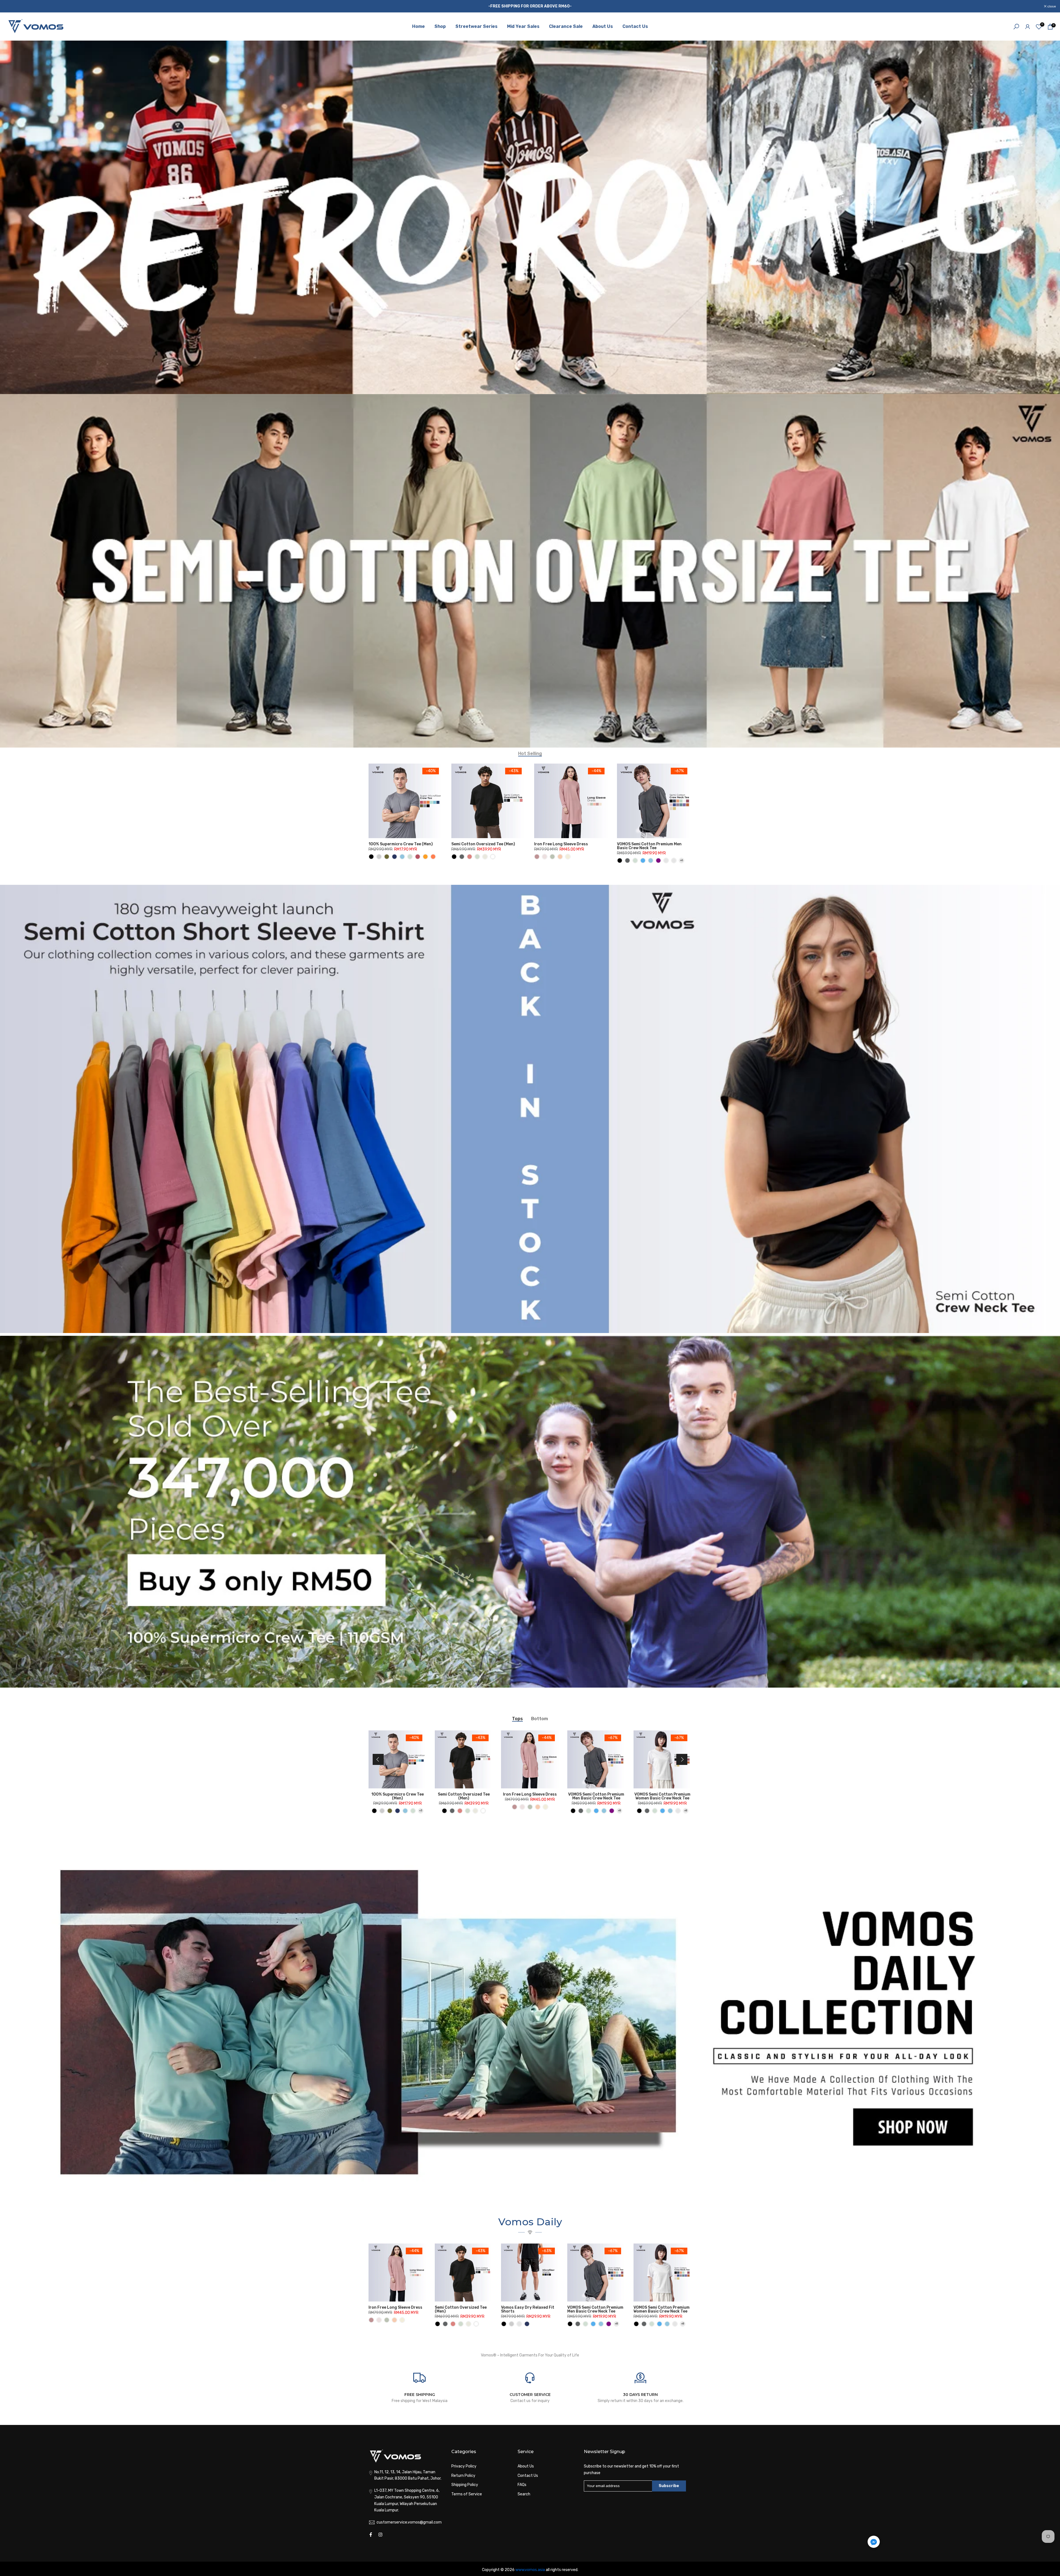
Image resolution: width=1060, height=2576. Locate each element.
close (11, 6)
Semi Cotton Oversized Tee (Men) (483, 844)
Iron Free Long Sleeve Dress (561, 844)
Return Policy (463, 2476)
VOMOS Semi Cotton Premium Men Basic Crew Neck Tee (649, 846)
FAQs (522, 2485)
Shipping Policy (465, 2485)
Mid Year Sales (523, 26)
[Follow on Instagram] (380, 2535)
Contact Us (635, 26)
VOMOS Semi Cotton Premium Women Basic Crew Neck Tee (662, 2309)
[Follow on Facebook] (371, 2535)
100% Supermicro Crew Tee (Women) (468, 1796)
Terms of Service (467, 2494)
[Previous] (378, 1759)
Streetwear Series (476, 26)
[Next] (682, 1759)
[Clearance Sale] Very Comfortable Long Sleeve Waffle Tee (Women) (402, 1798)
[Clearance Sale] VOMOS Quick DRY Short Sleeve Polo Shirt (534, 1796)
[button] (874, 2543)
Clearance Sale (566, 26)
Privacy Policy (464, 2466)
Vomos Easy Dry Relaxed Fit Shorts (528, 2309)
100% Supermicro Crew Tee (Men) (401, 844)
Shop (440, 26)
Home (418, 26)
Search (524, 2494)
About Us (603, 26)
